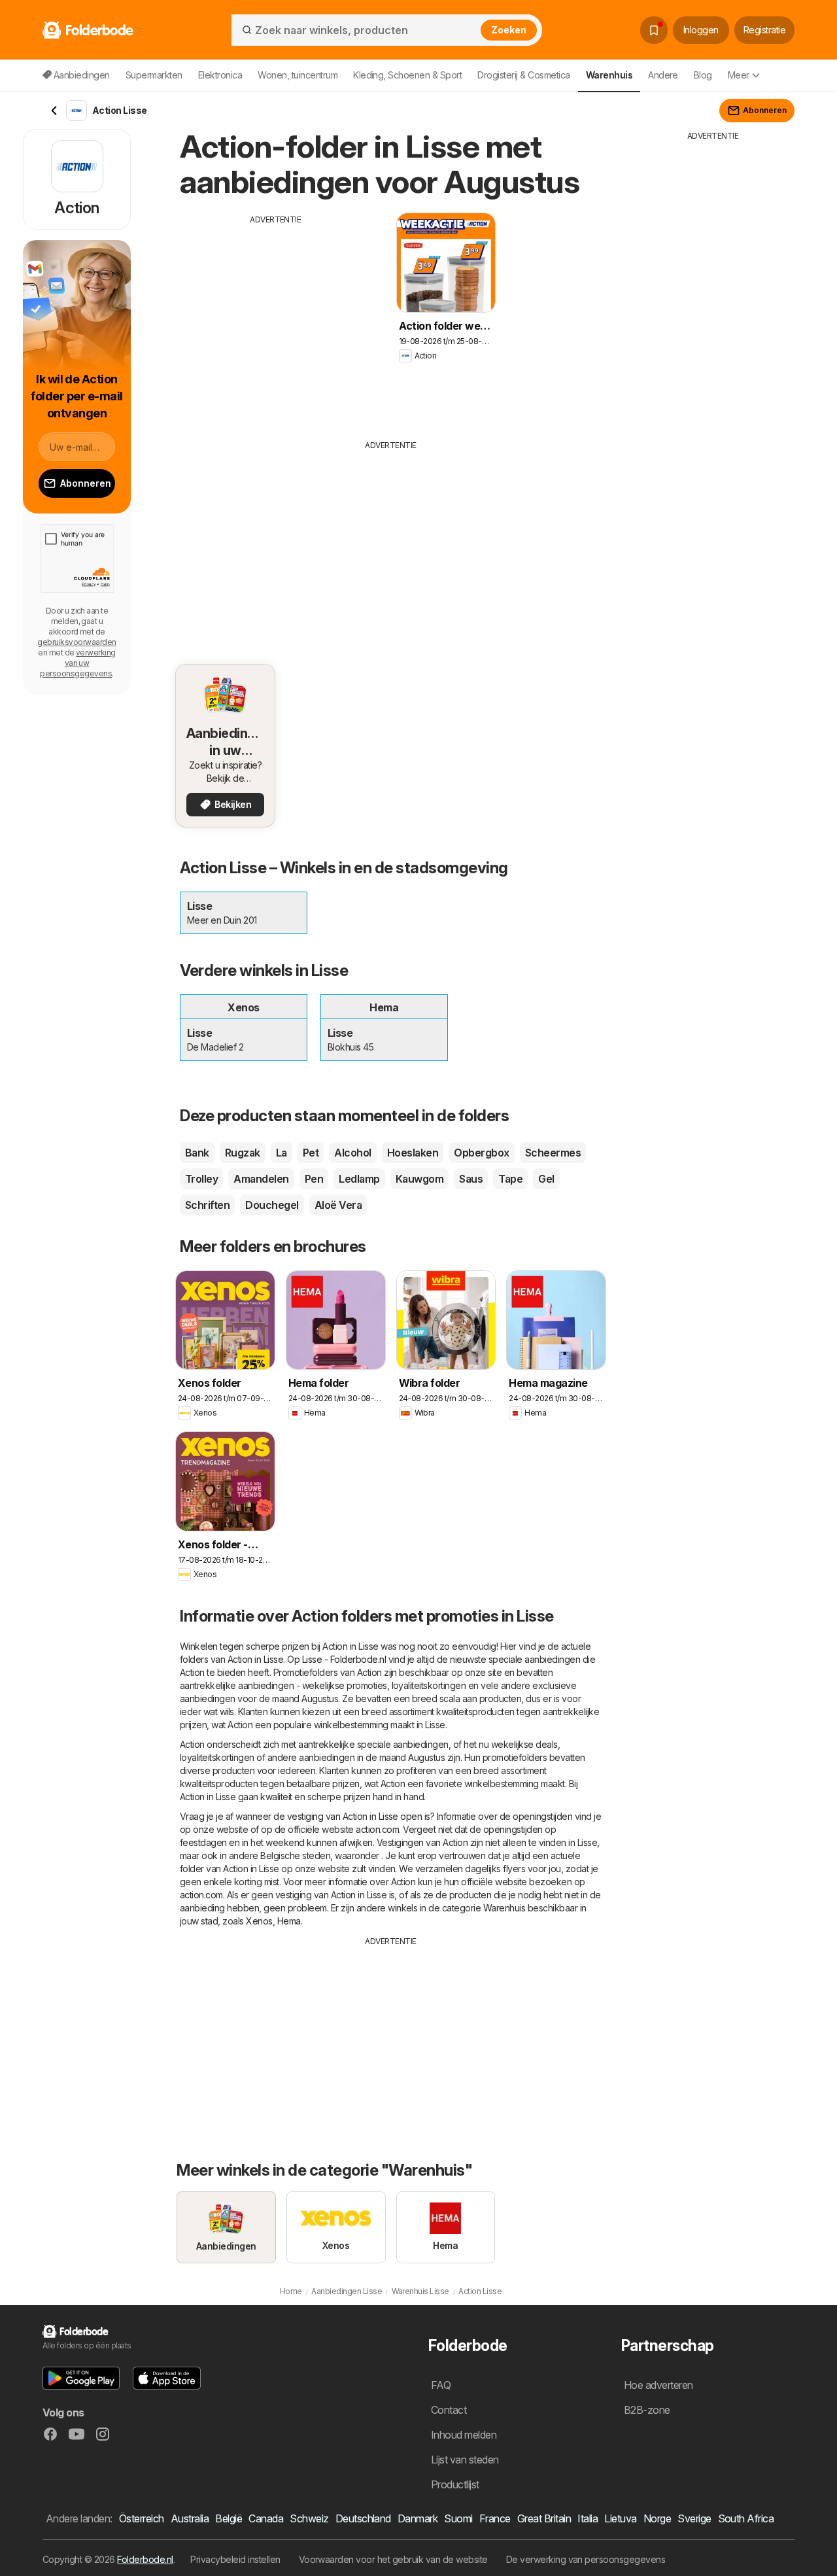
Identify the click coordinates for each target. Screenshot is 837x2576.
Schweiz (309, 2518)
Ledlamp (359, 1179)
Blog (703, 75)
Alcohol (352, 1153)
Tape (510, 1179)
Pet (311, 1153)
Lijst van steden (465, 2460)
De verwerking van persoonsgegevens (586, 2559)
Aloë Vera (338, 1205)
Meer (739, 75)
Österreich (142, 2518)
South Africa (746, 2518)
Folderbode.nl (145, 2559)
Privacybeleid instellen (235, 2559)
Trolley (201, 1179)
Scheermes (553, 1153)
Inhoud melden (464, 2435)
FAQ (441, 2385)
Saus (471, 1179)
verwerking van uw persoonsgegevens (78, 663)
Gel (546, 1179)
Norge (657, 2518)
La (282, 1153)
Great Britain (544, 2518)
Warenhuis (504, 1908)
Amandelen (261, 1179)
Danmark (418, 2518)
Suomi (458, 2518)
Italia (588, 2518)
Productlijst (455, 2484)
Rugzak (243, 1153)
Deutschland (363, 2518)
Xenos (259, 1921)
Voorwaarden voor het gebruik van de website (393, 2559)
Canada (266, 2518)
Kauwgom (419, 1179)
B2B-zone (647, 2410)
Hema (289, 1921)
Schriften (207, 1205)
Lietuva (620, 2518)
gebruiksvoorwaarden (77, 642)
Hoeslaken (413, 1153)
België (229, 2518)
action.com (377, 1829)
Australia (190, 2518)
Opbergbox (481, 1153)
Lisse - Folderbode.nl (344, 1659)
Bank (197, 1153)
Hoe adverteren (658, 2385)
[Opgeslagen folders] (654, 30)
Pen (314, 1179)
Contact (449, 2410)
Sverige (694, 2518)
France (495, 2518)
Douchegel (272, 1205)
